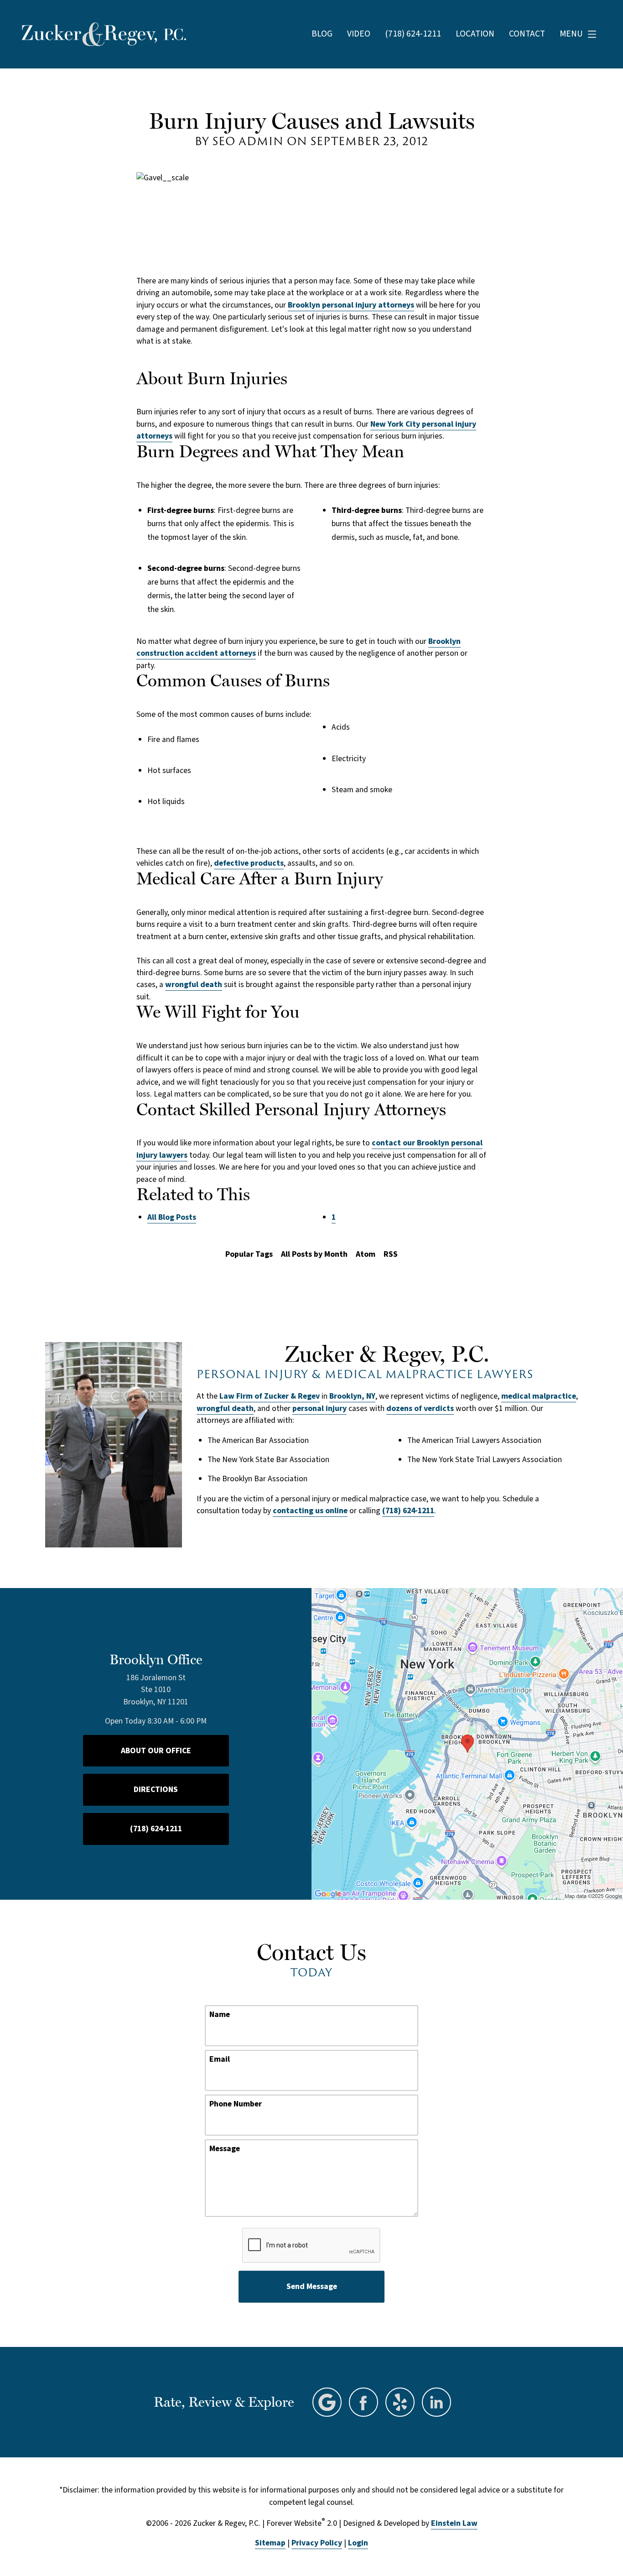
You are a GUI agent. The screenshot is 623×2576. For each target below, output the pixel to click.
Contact (527, 34)
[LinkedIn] (436, 2402)
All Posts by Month (314, 1254)
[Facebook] (363, 2402)
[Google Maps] (327, 2402)
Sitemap (270, 2543)
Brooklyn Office (156, 1659)
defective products (249, 863)
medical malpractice (539, 1396)
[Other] (400, 2402)
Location (475, 34)
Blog (322, 34)
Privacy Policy (317, 2543)
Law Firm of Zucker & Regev (270, 1396)
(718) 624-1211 (408, 1511)
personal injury (319, 1408)
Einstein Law (454, 2523)
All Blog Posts (172, 1217)
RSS (391, 1254)
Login (358, 2543)
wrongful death (194, 985)
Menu (571, 34)
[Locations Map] (467, 1743)
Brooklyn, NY (352, 1396)
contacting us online (310, 1511)
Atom (366, 1254)
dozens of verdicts (420, 1408)
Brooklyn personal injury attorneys (351, 305)
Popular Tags (249, 1254)
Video (359, 34)
